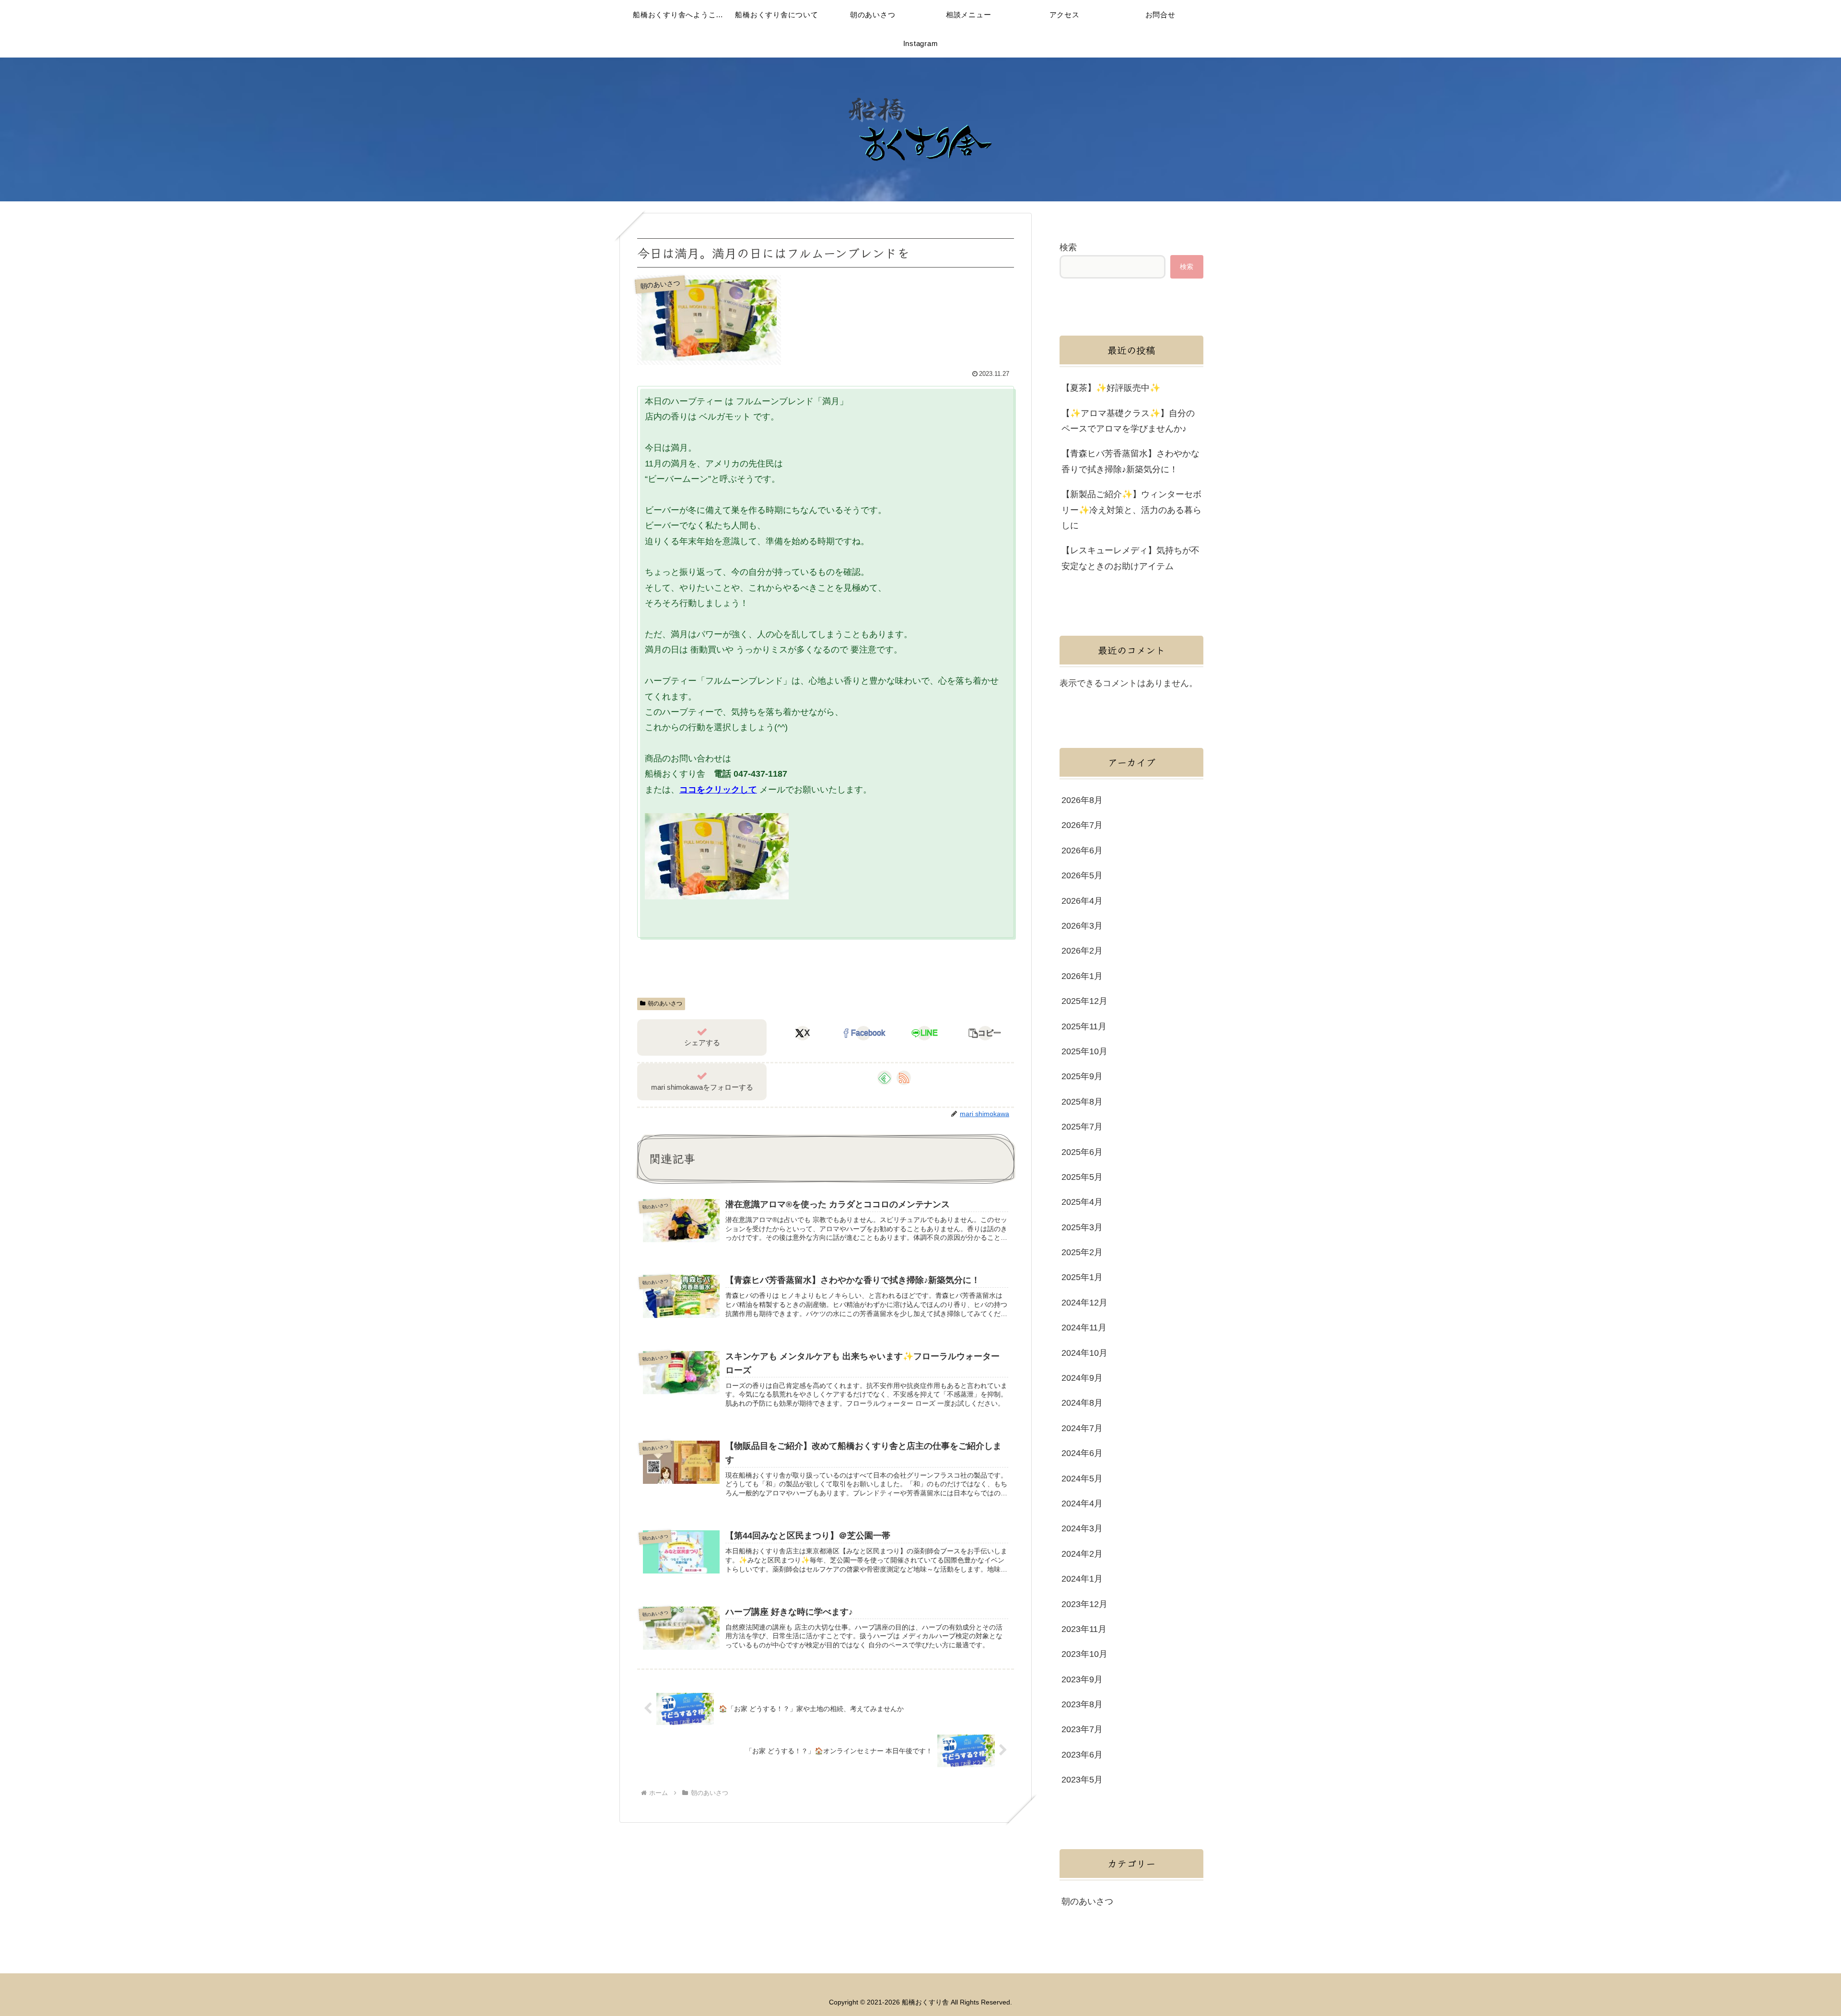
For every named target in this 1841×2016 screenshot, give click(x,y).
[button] (985, 1033)
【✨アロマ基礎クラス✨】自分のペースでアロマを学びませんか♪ (1128, 421)
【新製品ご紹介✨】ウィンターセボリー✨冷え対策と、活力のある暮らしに (1131, 510)
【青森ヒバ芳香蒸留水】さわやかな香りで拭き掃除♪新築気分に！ (1130, 461)
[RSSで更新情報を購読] (904, 1078)
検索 (1068, 247)
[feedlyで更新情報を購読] (885, 1078)
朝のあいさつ (665, 1003)
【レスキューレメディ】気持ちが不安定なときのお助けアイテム (1130, 558)
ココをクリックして (718, 790)
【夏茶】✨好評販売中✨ (1111, 388)
